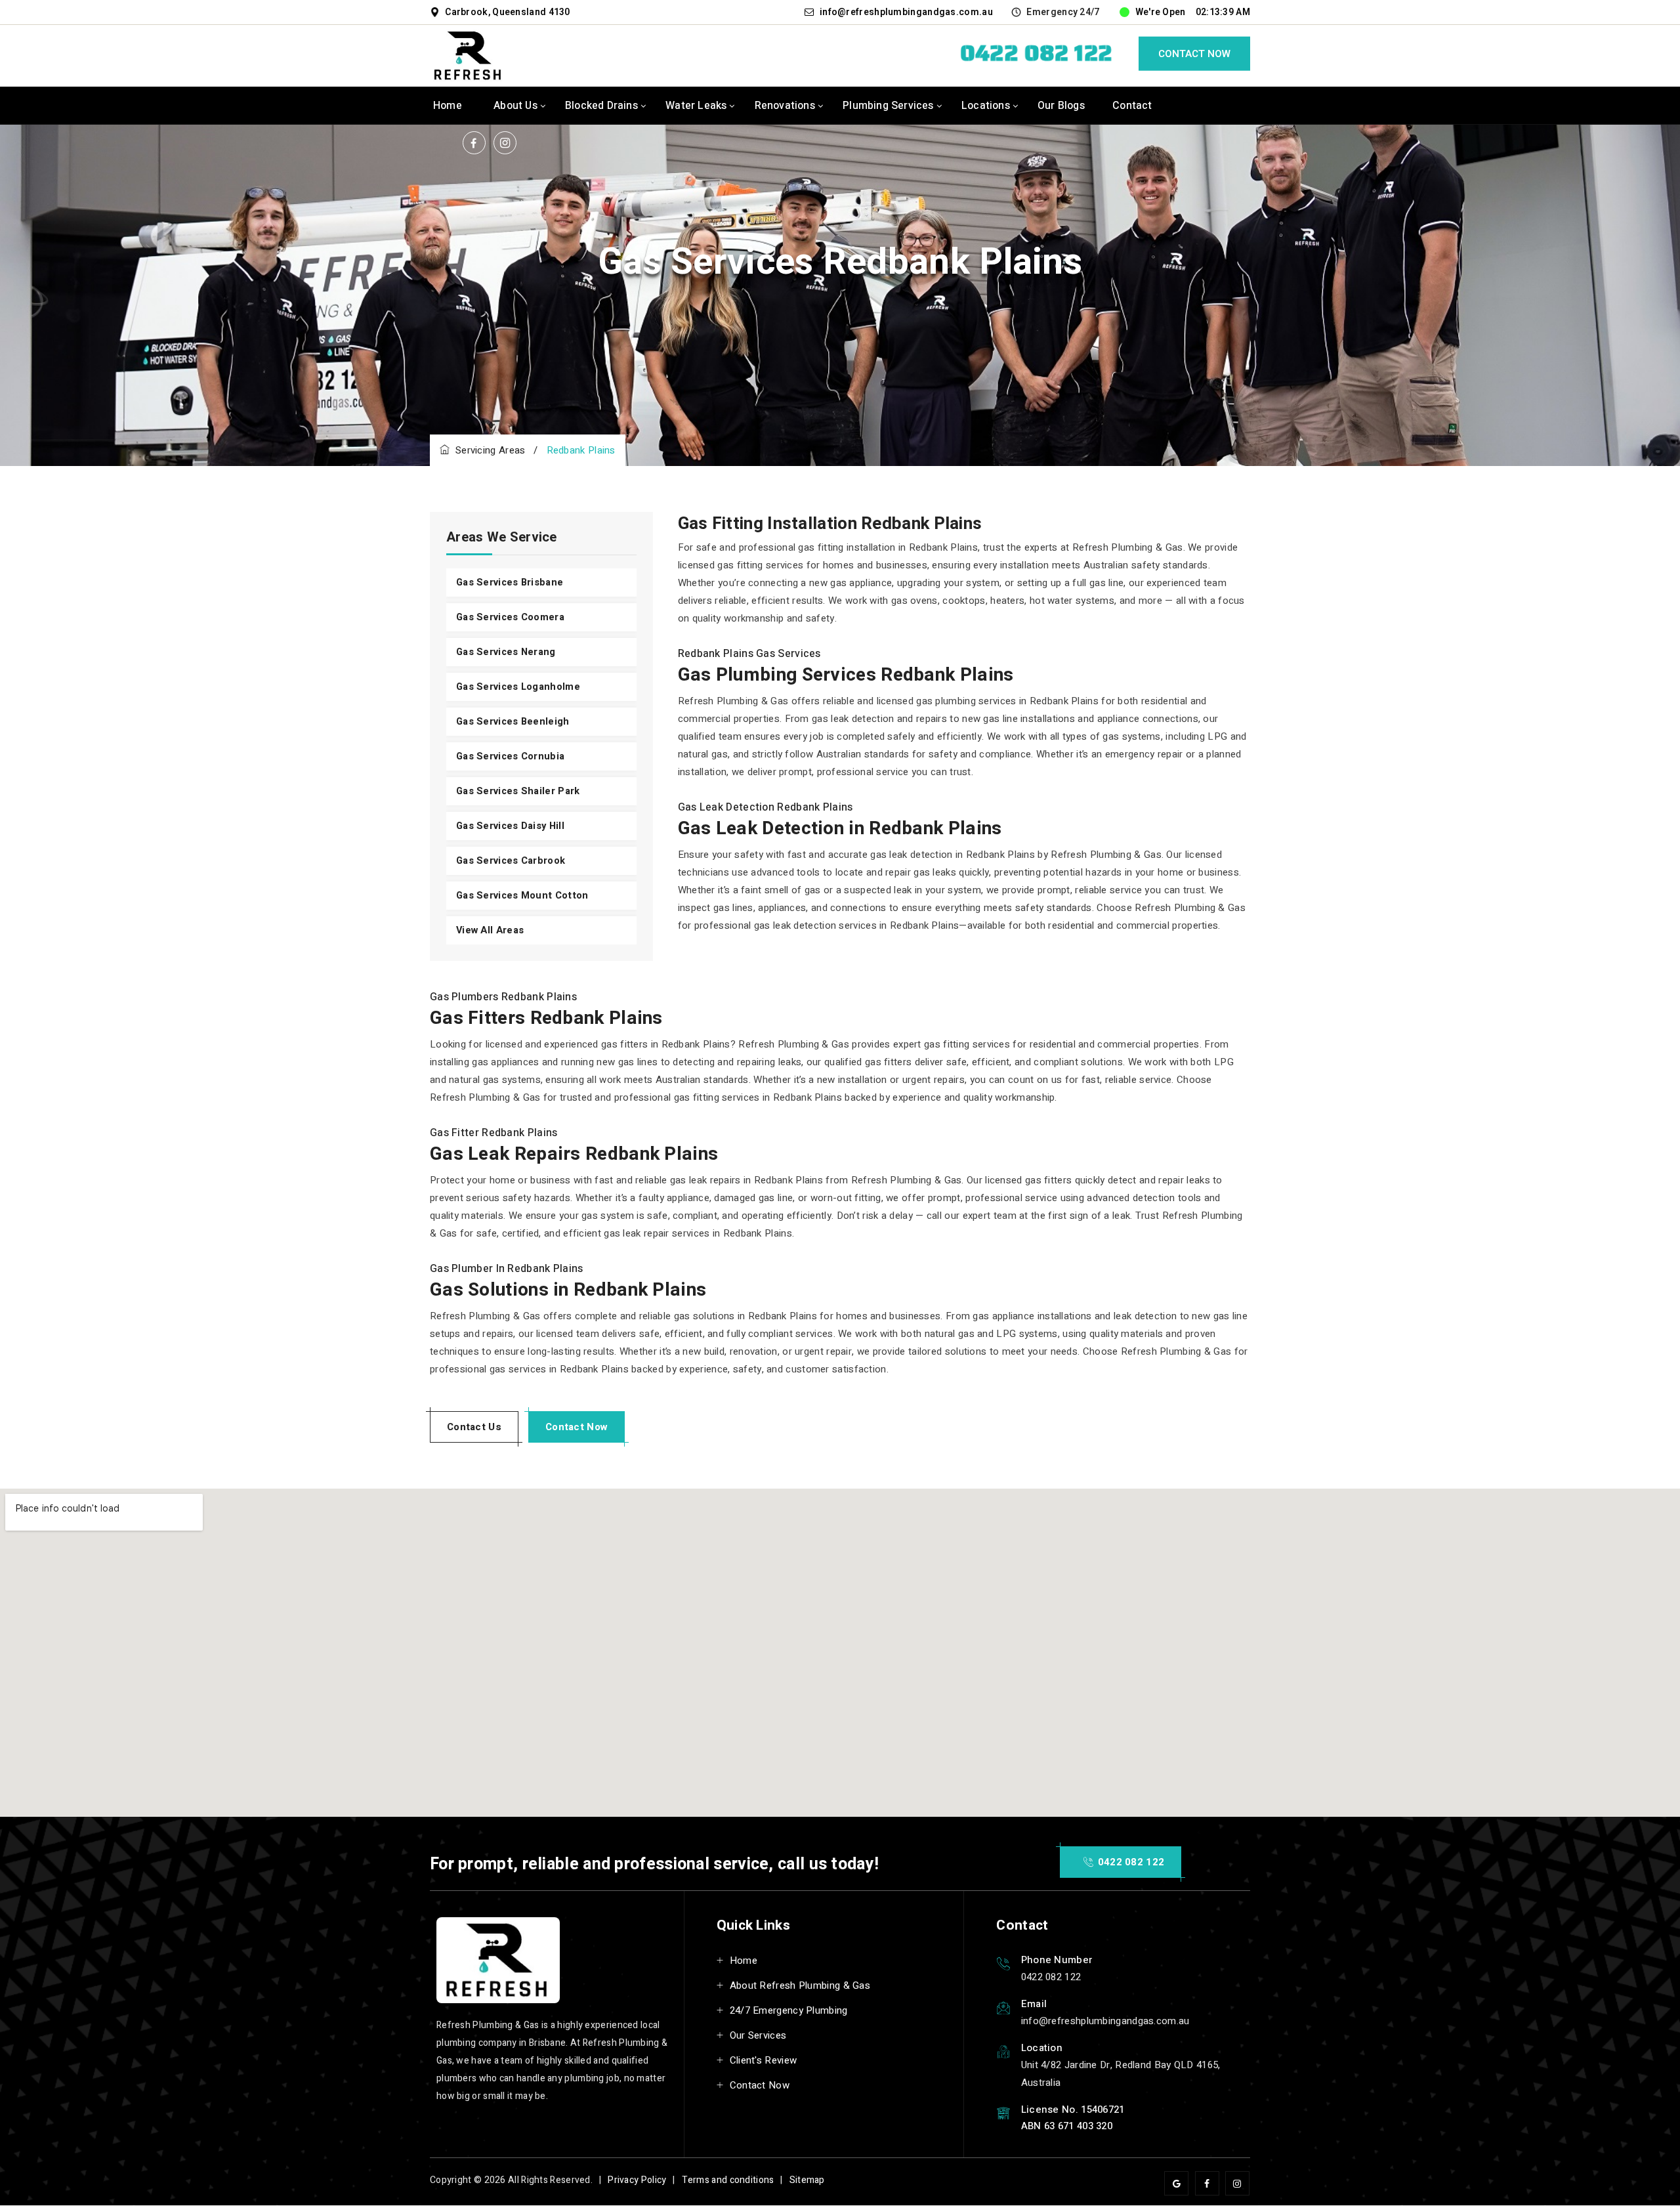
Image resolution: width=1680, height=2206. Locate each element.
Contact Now (1194, 54)
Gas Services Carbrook (511, 861)
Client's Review (764, 2060)
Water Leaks (696, 106)
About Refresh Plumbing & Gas (800, 1985)
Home (448, 106)
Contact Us (474, 1427)
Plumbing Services (888, 106)
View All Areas (490, 930)
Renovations (785, 106)
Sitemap (807, 2180)
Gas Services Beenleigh (513, 722)
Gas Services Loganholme (518, 687)
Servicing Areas (487, 450)
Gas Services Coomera (510, 617)
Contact (1132, 106)
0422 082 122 (1129, 1862)
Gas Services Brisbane (510, 583)
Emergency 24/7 (1063, 12)
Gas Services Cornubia (510, 756)
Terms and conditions (728, 2180)
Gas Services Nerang (506, 652)
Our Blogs (1061, 106)
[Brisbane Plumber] (469, 55)
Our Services (758, 2035)
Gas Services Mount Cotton (522, 896)
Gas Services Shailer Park (518, 791)
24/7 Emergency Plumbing (789, 2010)
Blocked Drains (601, 106)
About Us (515, 106)
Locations (986, 106)
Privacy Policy (637, 2180)
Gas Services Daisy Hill (510, 826)
